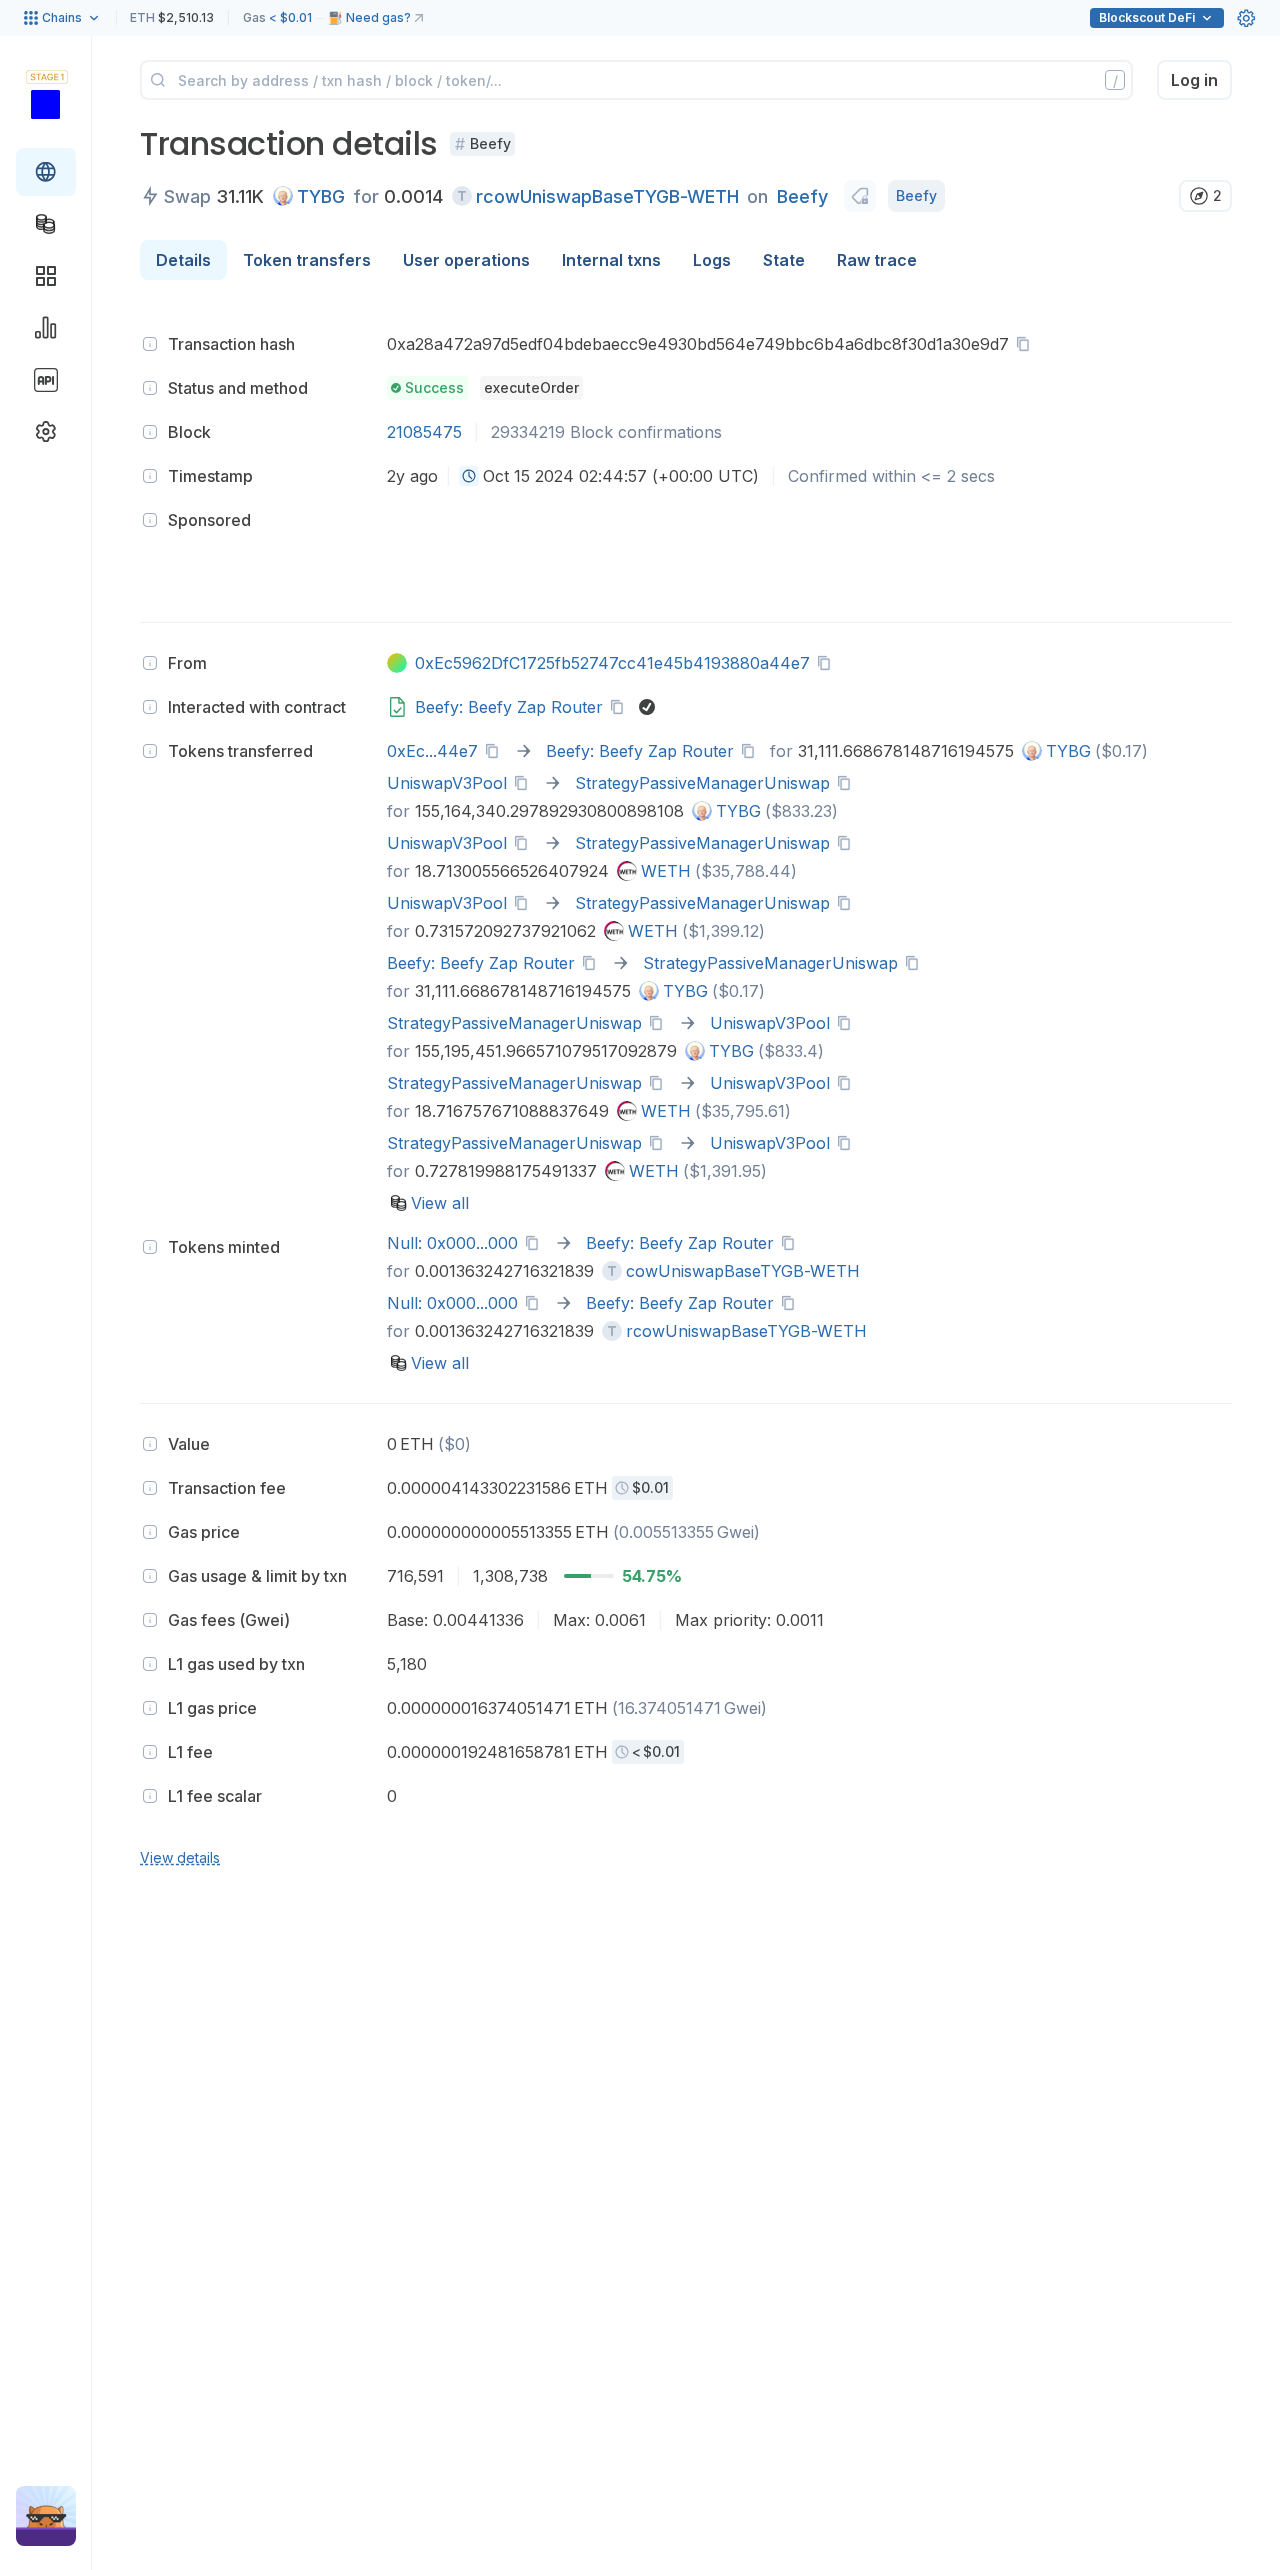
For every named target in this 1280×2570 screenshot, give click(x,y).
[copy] (1027, 344)
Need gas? (378, 17)
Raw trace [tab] (877, 260)
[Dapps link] (46, 276)
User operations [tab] (466, 260)
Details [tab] (183, 260)
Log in (1194, 80)
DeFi (1147, 17)
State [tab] (784, 260)
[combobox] (469, 476)
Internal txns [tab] (611, 260)
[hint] (150, 344)
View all (440, 1203)
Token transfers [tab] (307, 260)
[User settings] (1246, 18)
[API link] (46, 380)
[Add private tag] (860, 196)
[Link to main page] (45, 104)
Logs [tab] (712, 260)
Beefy (802, 196)
